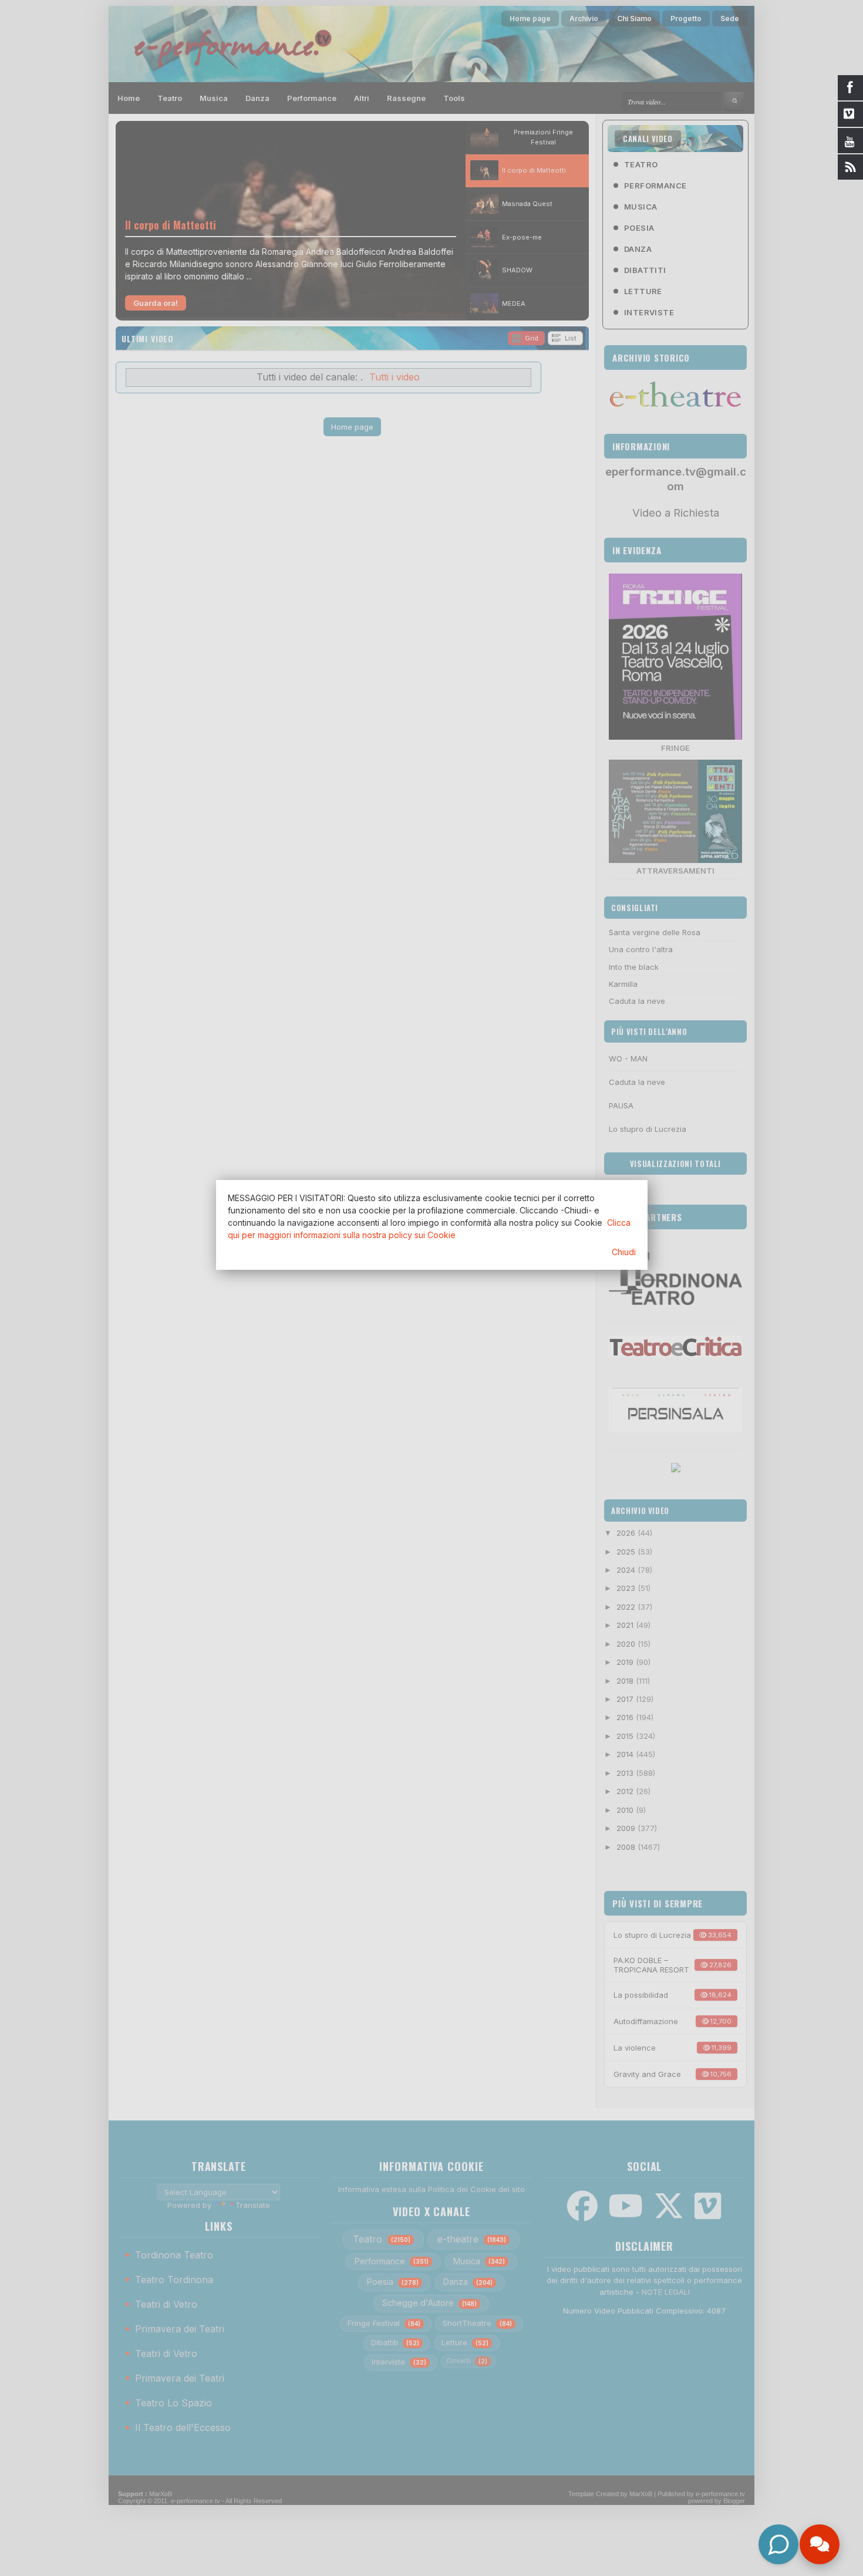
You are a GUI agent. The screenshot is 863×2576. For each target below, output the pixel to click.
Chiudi (624, 1252)
